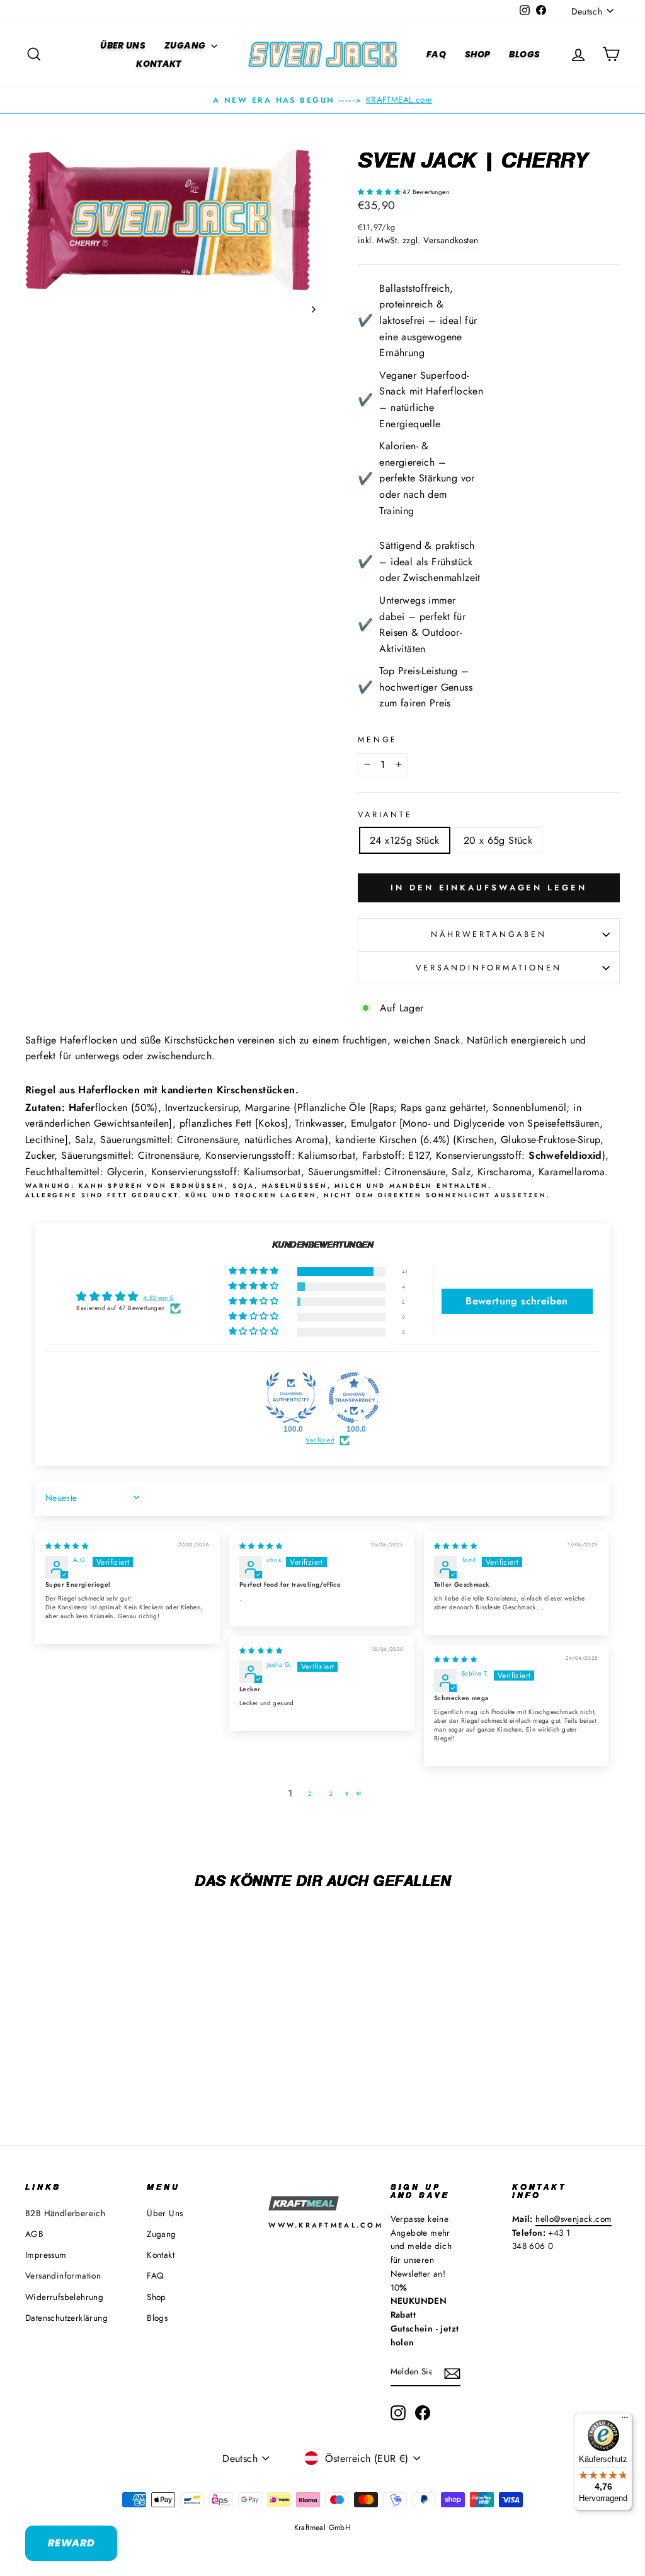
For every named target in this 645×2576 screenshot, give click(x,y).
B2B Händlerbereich (65, 2213)
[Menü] (625, 2420)
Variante (385, 814)
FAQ (436, 54)
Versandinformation (63, 2275)
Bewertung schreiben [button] (517, 1301)
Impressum (46, 2255)
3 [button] (330, 1794)
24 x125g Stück (405, 840)
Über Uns (123, 45)
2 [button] (310, 1794)
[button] (380, 192)
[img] (67, 1546)
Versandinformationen (489, 968)
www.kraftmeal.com (326, 2225)
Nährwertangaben (489, 934)
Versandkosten (451, 240)
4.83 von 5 (158, 1298)
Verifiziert (320, 1440)
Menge (378, 739)
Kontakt (158, 64)
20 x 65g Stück (498, 840)
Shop (477, 54)
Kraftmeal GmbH (323, 2527)
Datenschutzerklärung (66, 2318)
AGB (34, 2234)
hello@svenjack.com (574, 2219)
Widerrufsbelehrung (64, 2297)
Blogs (524, 54)
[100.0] (291, 1398)
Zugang (186, 45)
